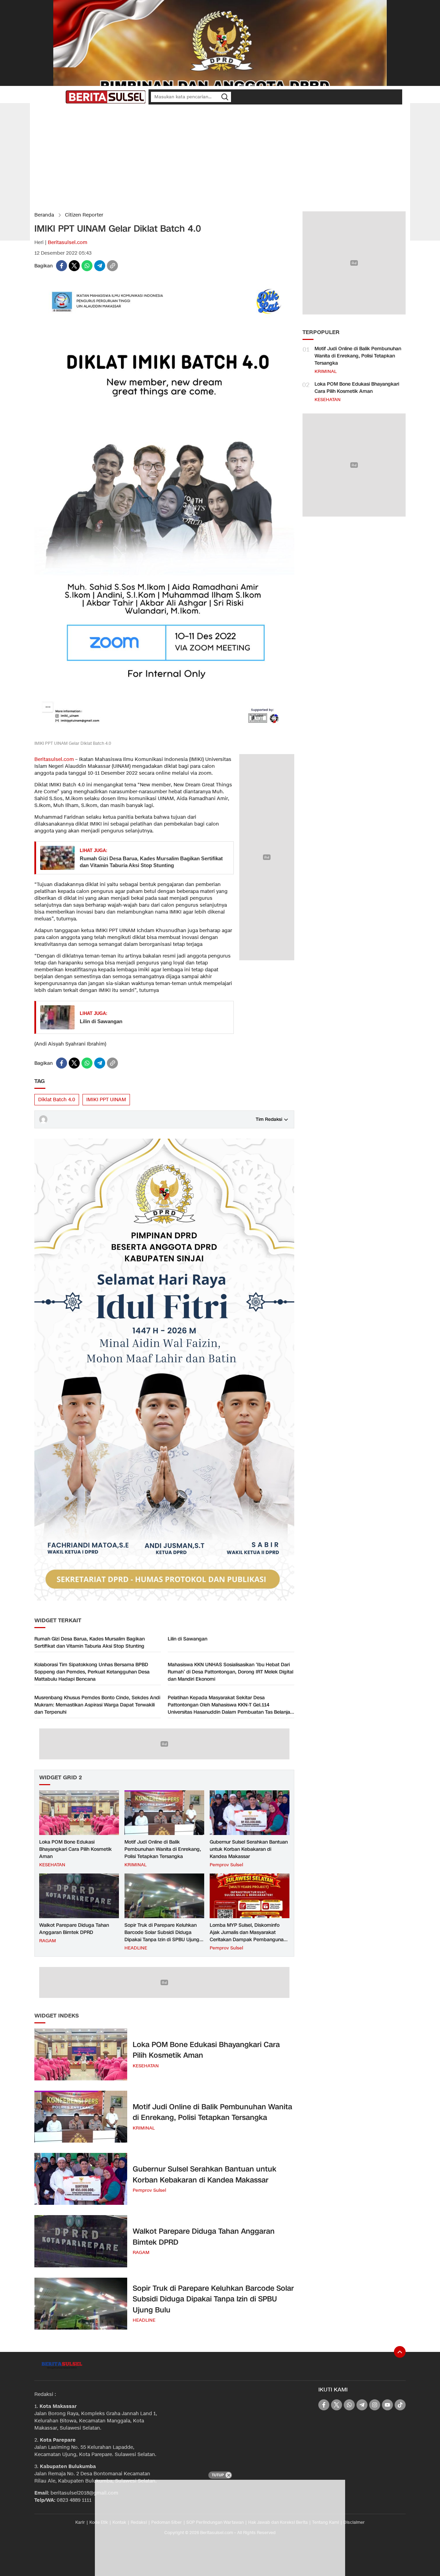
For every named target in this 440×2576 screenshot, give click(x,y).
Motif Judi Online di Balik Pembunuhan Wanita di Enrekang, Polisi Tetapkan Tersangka (163, 1849)
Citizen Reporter (84, 215)
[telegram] (100, 266)
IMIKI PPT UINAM (106, 1100)
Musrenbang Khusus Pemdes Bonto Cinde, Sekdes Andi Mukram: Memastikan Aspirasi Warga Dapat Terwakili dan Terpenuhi (97, 1705)
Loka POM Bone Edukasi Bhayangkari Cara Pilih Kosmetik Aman (75, 1849)
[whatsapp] (87, 266)
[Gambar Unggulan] (164, 737)
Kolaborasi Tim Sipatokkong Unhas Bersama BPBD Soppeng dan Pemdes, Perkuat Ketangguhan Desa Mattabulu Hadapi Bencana (92, 1672)
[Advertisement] (220, 158)
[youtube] (387, 2405)
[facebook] (62, 266)
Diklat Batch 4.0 (57, 1100)
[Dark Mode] (58, 97)
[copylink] (112, 266)
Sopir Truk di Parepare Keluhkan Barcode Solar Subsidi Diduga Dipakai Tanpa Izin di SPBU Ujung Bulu (162, 1936)
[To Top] (400, 2352)
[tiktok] (400, 2405)
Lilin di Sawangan (101, 1021)
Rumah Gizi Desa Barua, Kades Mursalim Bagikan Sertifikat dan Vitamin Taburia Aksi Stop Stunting (151, 862)
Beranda (44, 215)
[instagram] (375, 2405)
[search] (225, 97)
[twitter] (74, 266)
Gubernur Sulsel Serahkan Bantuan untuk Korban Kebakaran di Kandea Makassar (249, 1849)
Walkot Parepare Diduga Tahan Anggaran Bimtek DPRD (74, 1929)
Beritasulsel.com (68, 242)
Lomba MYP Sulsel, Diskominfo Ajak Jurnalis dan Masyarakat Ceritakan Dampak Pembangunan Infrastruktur (248, 1936)
